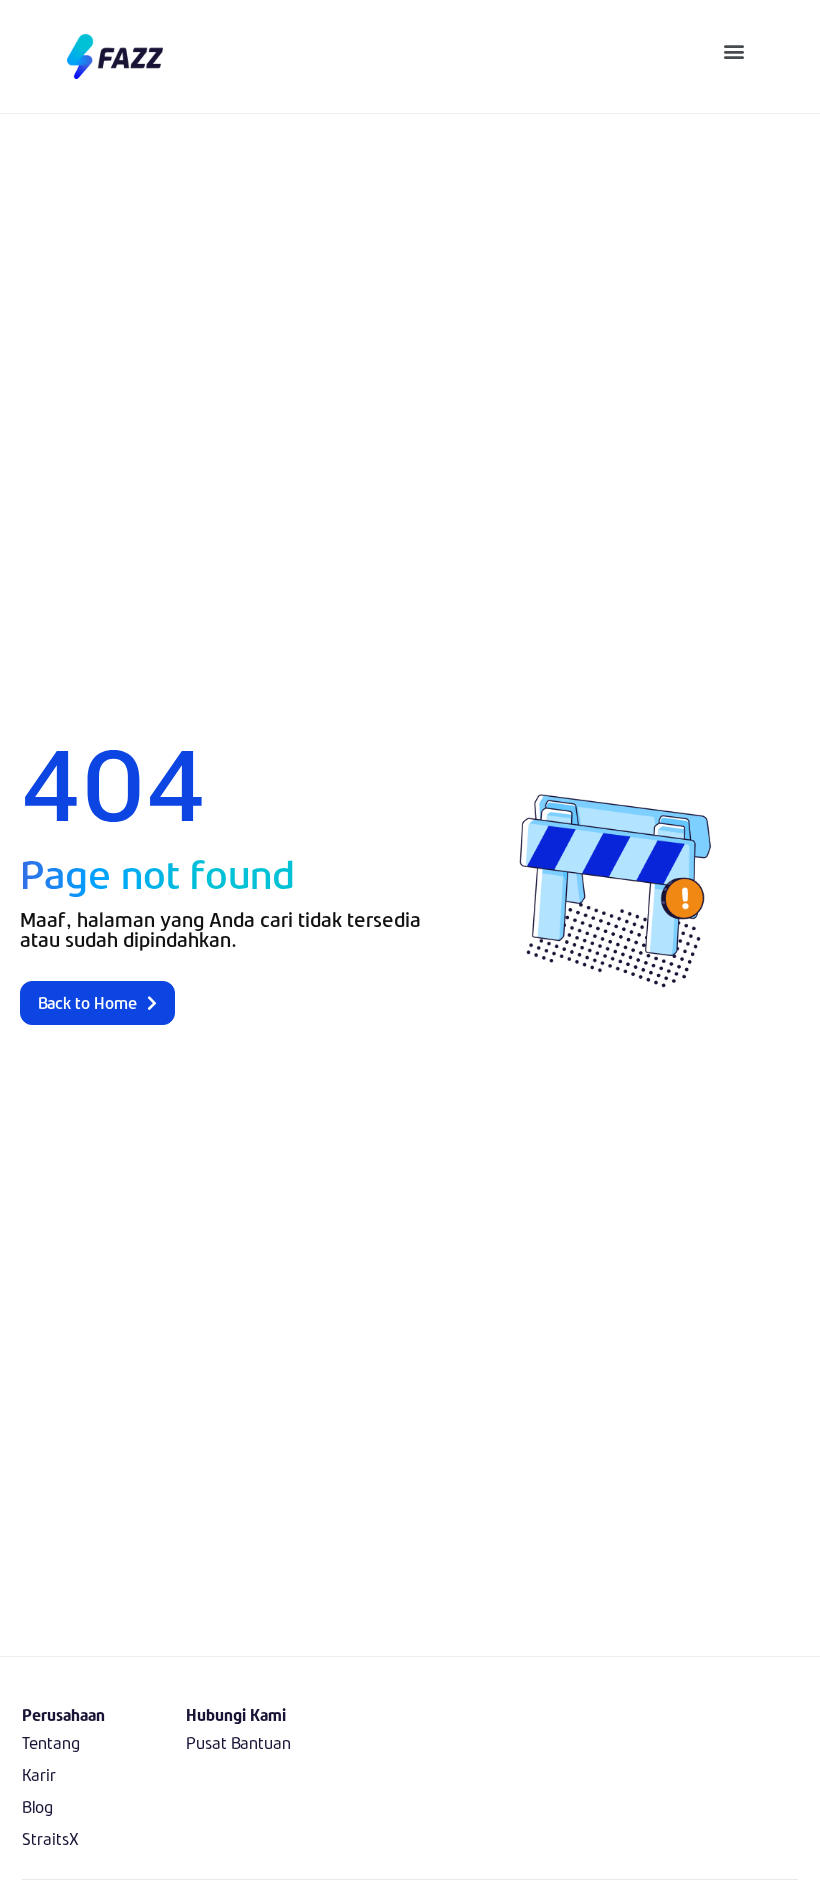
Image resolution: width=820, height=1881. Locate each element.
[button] (734, 50)
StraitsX (50, 1838)
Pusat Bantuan (238, 1742)
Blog (37, 1806)
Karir (39, 1774)
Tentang (51, 1742)
